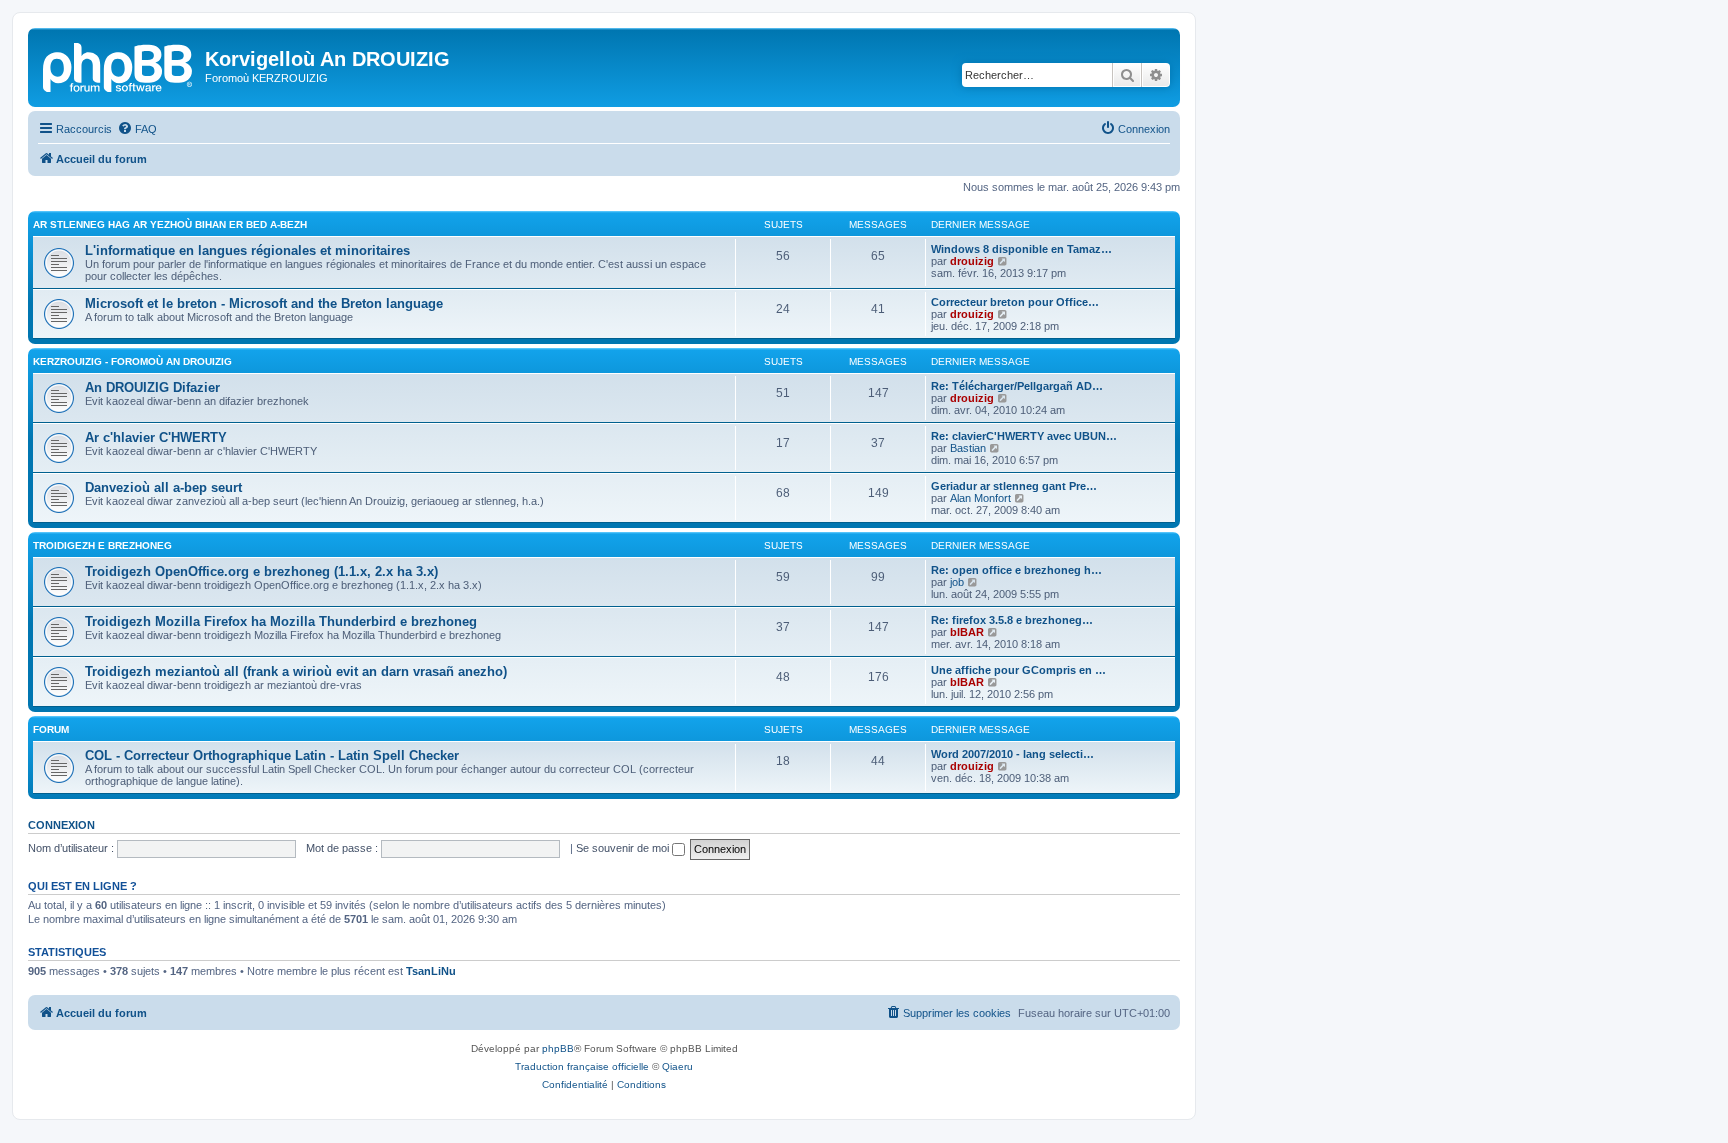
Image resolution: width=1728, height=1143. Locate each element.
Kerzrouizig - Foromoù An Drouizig (132, 361)
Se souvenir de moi (624, 848)
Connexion (61, 825)
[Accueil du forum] (119, 65)
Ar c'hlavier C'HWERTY (156, 437)
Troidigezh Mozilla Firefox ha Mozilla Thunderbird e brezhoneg (281, 621)
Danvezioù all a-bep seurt (163, 487)
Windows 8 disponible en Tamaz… (1021, 249)
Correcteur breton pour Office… (1015, 302)
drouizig (972, 261)
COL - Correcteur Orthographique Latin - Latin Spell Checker (272, 755)
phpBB (558, 1048)
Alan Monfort (980, 498)
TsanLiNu (431, 971)
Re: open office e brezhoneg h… (1016, 570)
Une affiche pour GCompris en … (1018, 670)
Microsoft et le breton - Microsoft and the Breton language (264, 303)
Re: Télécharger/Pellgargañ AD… (1017, 386)
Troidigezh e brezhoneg (102, 545)
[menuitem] (137, 129)
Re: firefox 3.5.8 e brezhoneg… (1012, 620)
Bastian (968, 448)
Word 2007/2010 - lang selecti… (1012, 754)
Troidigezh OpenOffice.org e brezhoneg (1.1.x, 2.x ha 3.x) (261, 571)
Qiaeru (677, 1066)
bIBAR (967, 632)
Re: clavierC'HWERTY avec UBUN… (1024, 436)
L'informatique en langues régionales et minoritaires (247, 250)
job (957, 582)
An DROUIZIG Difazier (152, 387)
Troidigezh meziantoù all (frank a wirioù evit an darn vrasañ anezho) (296, 671)
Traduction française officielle (582, 1066)
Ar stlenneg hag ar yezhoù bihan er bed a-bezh (170, 224)
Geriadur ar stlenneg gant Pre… (1014, 486)
